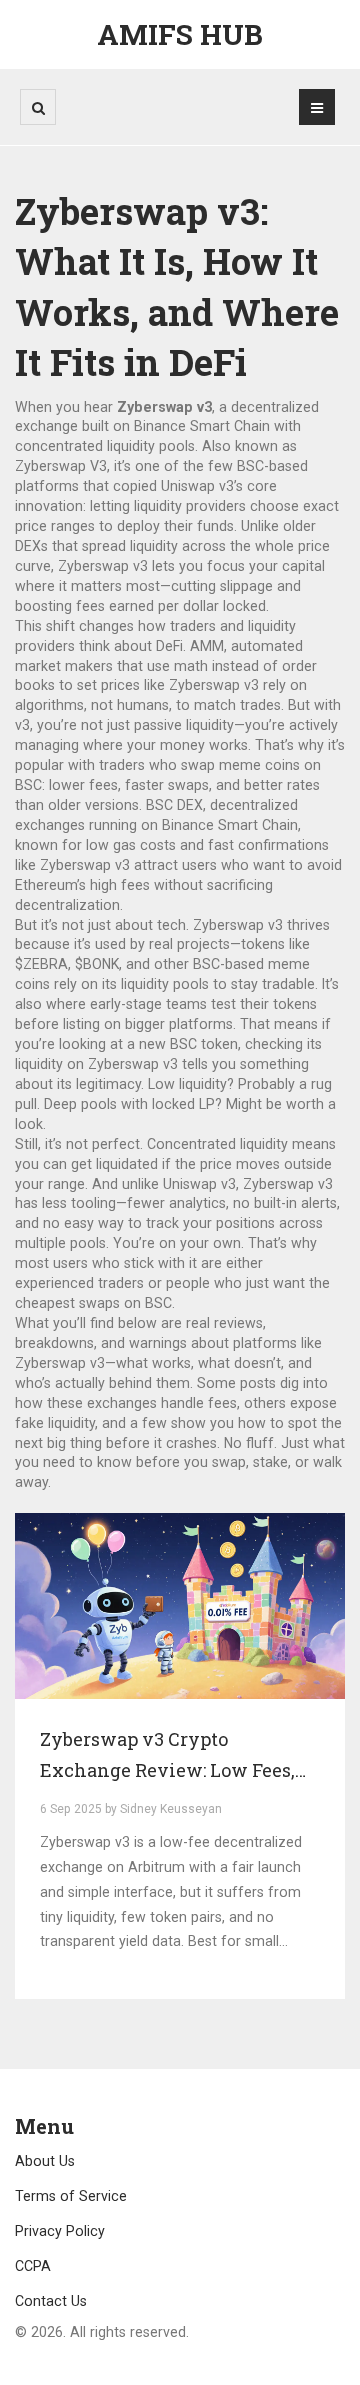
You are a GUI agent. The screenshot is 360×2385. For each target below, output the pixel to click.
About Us (45, 2161)
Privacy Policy (60, 2231)
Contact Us (51, 2301)
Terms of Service (71, 2196)
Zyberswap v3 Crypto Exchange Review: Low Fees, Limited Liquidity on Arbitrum (178, 1757)
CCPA (33, 2266)
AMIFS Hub (180, 34)
